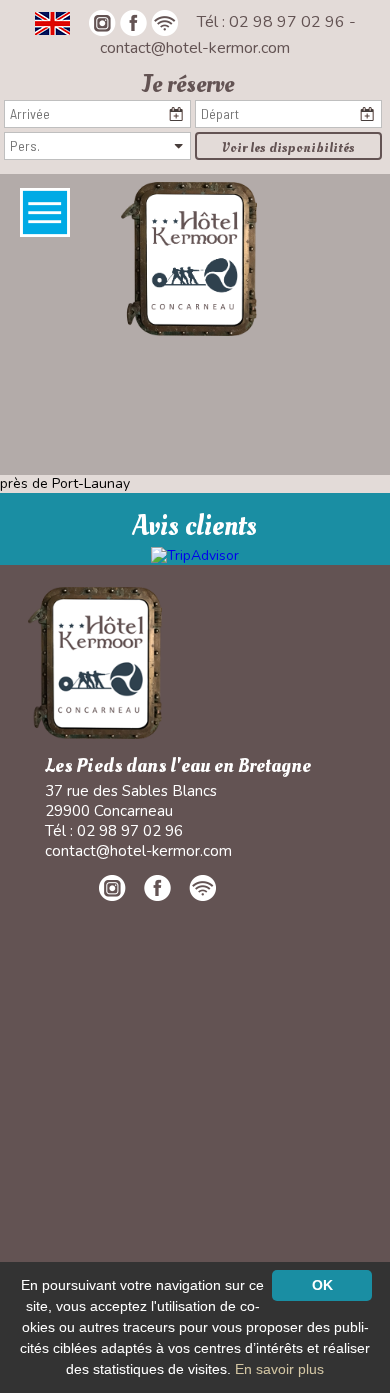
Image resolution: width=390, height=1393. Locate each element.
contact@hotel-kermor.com (195, 48)
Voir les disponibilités (288, 147)
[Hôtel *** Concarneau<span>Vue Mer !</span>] (189, 258)
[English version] (52, 22)
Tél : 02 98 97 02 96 (273, 22)
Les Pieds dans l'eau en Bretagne (178, 766)
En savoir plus (279, 1369)
